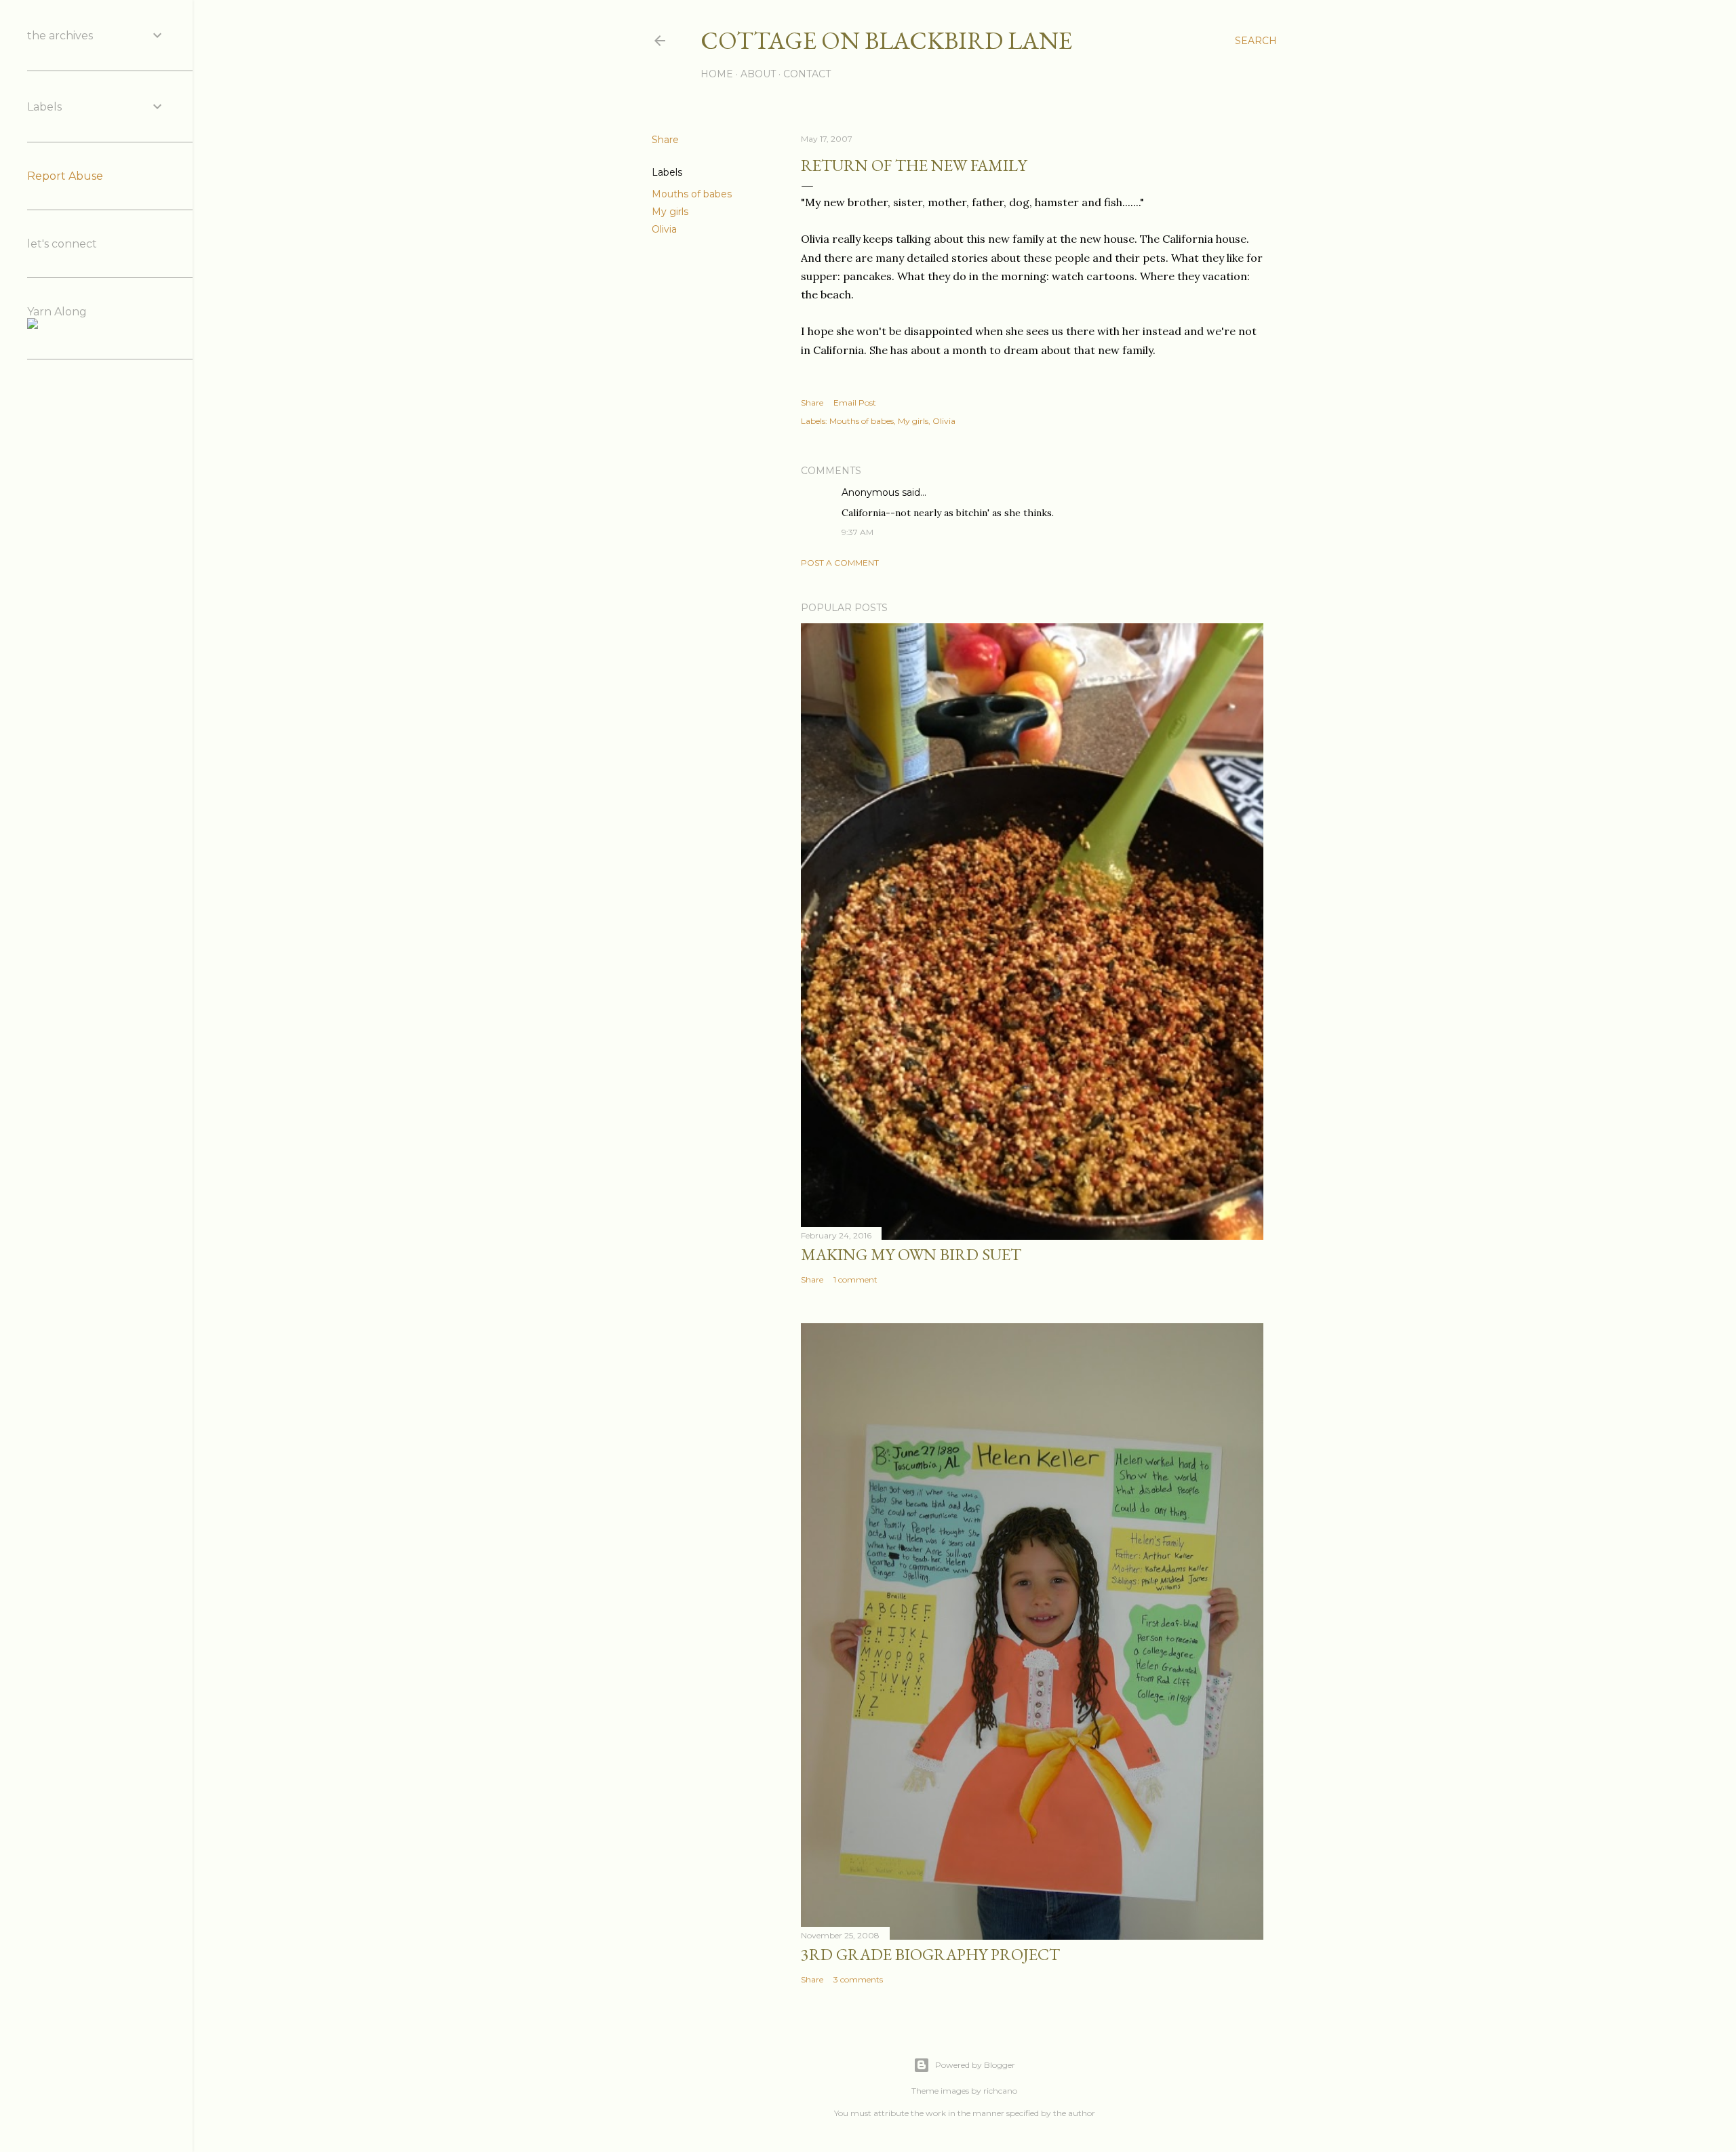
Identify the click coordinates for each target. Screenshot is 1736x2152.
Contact (807, 74)
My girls (670, 212)
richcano (1000, 2091)
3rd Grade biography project (930, 1954)
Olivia (664, 229)
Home (717, 74)
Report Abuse (65, 176)
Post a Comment (840, 563)
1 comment (855, 1279)
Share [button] (665, 140)
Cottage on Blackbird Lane (886, 40)
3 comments (858, 1979)
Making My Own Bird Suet (911, 1254)
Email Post (855, 403)
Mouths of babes (692, 194)
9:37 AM (857, 532)
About (758, 74)
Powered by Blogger (975, 2065)
